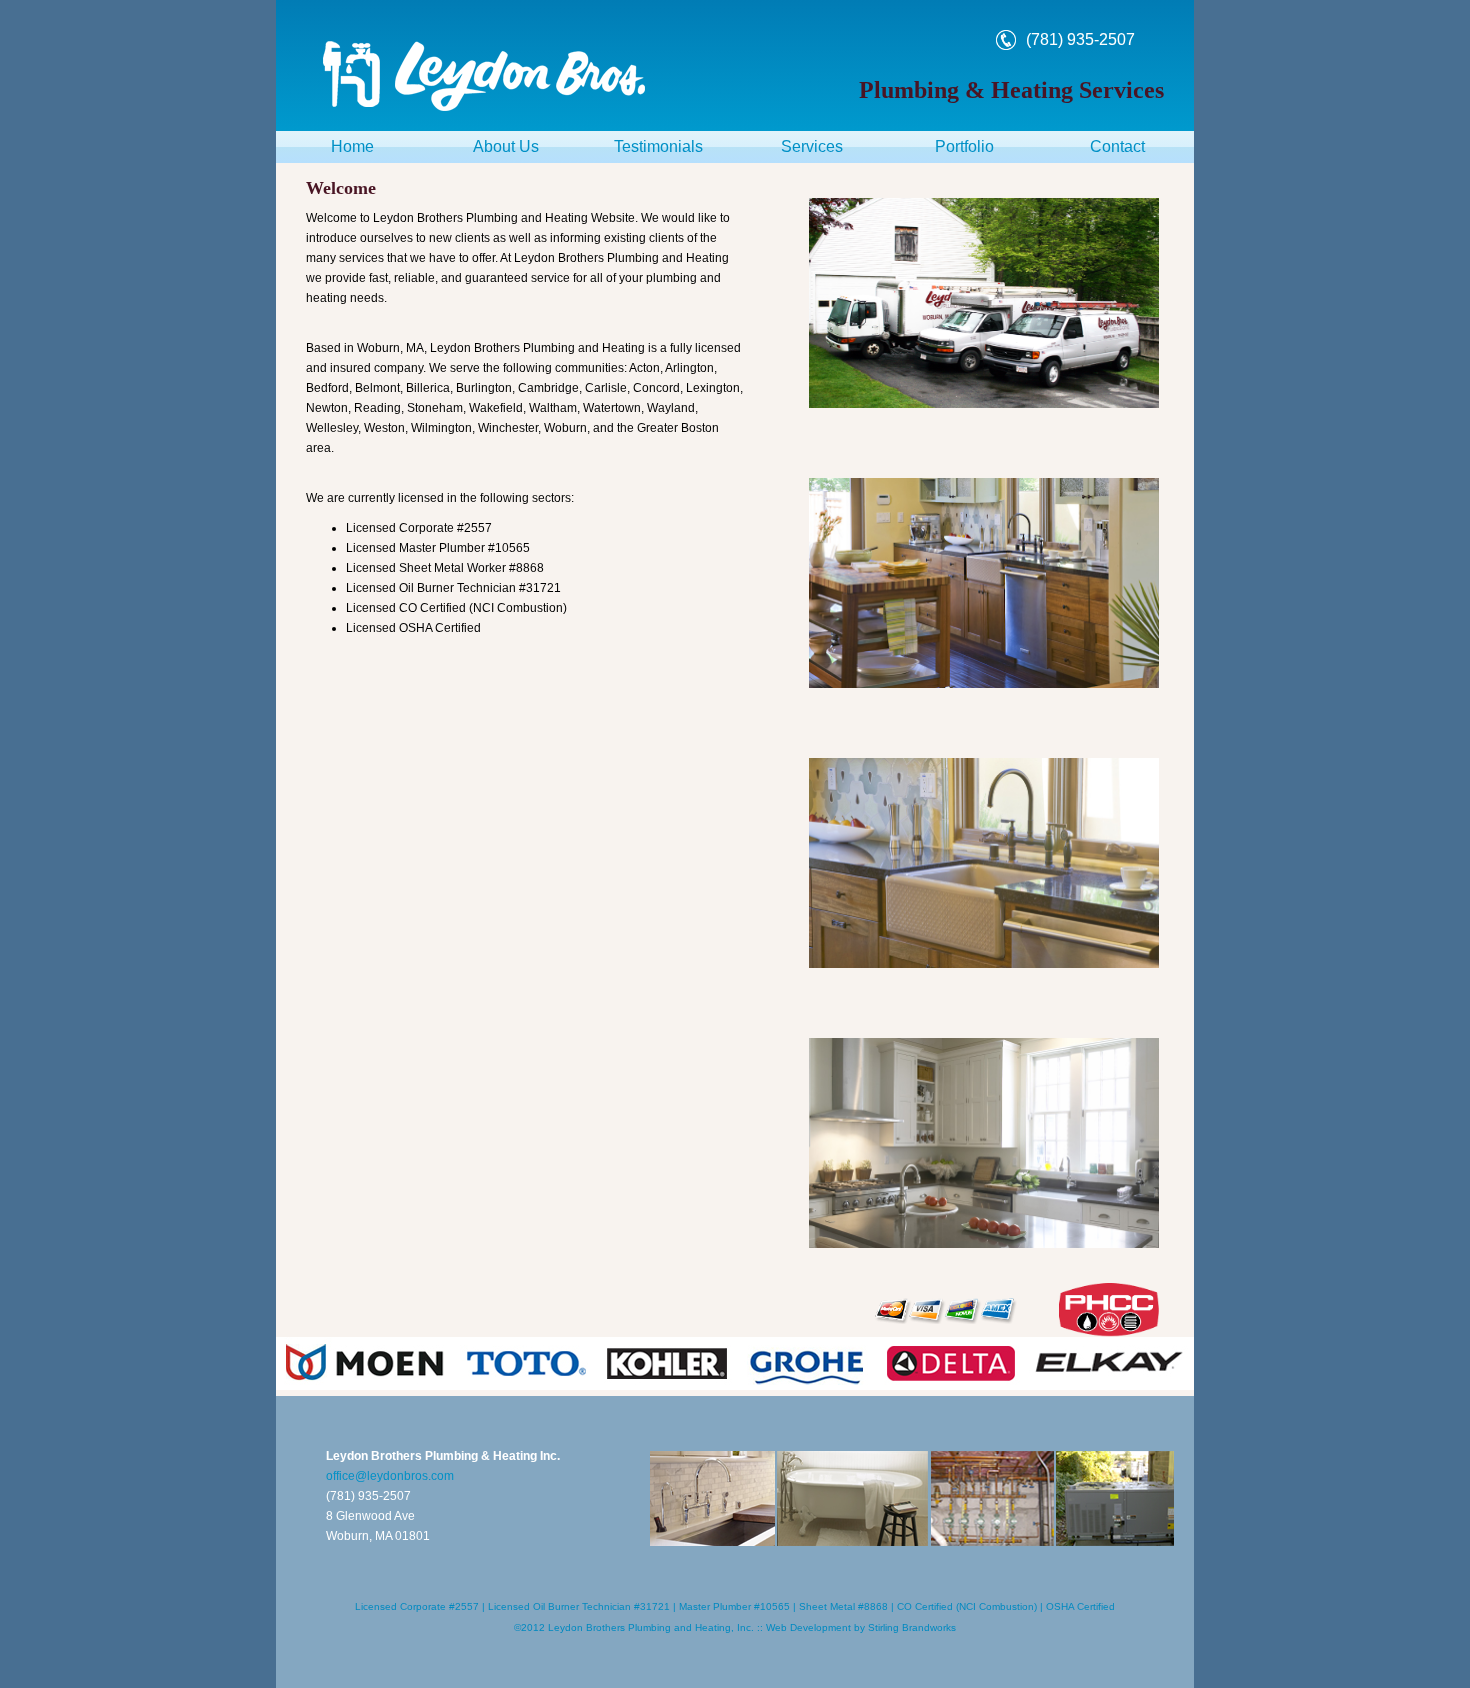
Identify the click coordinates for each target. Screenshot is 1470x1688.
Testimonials (658, 146)
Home (352, 146)
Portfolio (964, 146)
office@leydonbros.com (390, 1476)
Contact (1117, 146)
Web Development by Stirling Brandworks (861, 1627)
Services (812, 146)
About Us (506, 146)
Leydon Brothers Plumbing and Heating (639, 1627)
